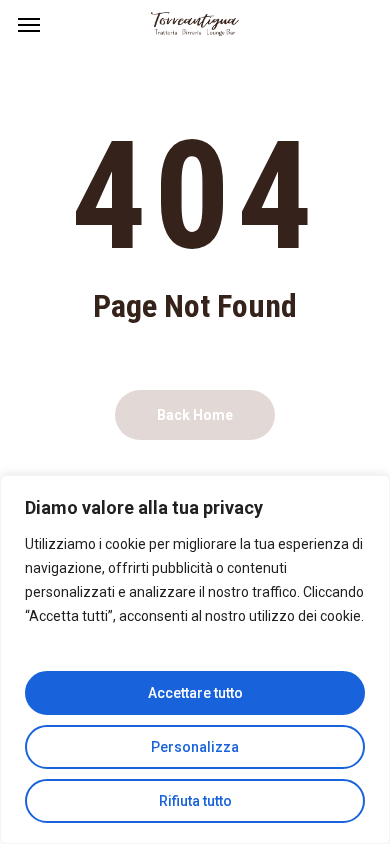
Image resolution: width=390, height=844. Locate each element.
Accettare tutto (195, 693)
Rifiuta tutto (195, 801)
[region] (195, 659)
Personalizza (195, 747)
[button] (29, 24)
